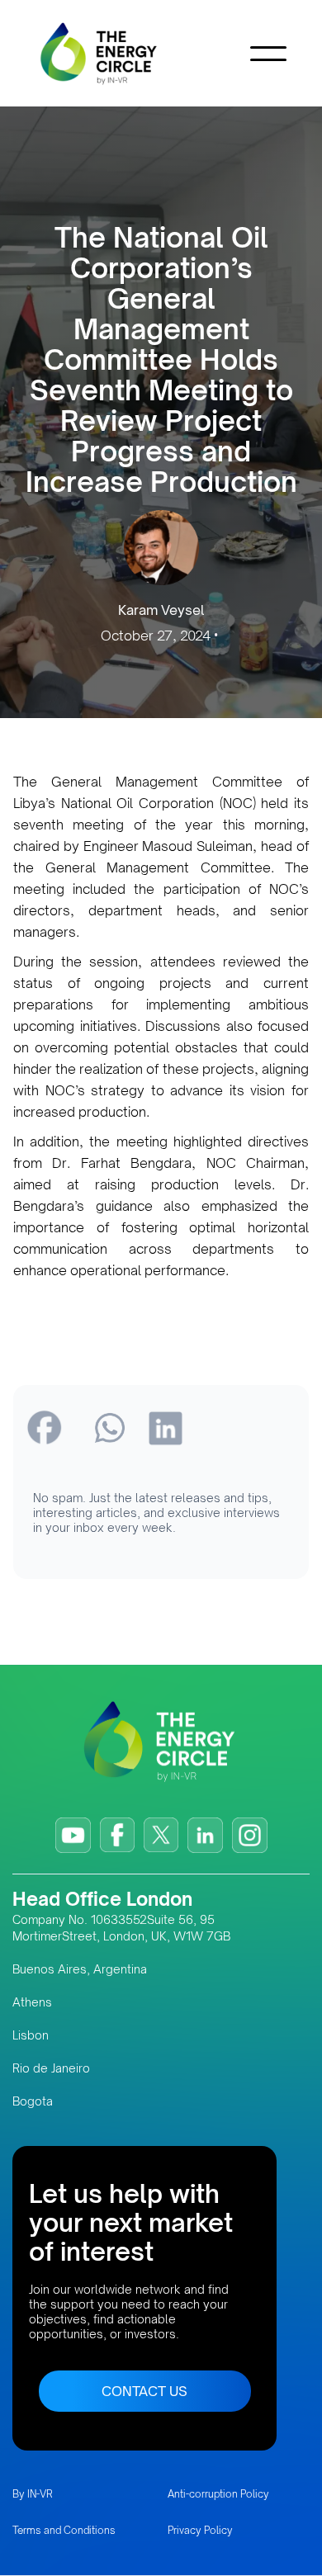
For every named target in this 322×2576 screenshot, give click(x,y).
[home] (124, 53)
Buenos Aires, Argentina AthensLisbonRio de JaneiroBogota (80, 2035)
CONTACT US (144, 2391)
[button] (268, 54)
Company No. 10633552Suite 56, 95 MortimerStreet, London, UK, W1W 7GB (121, 1928)
